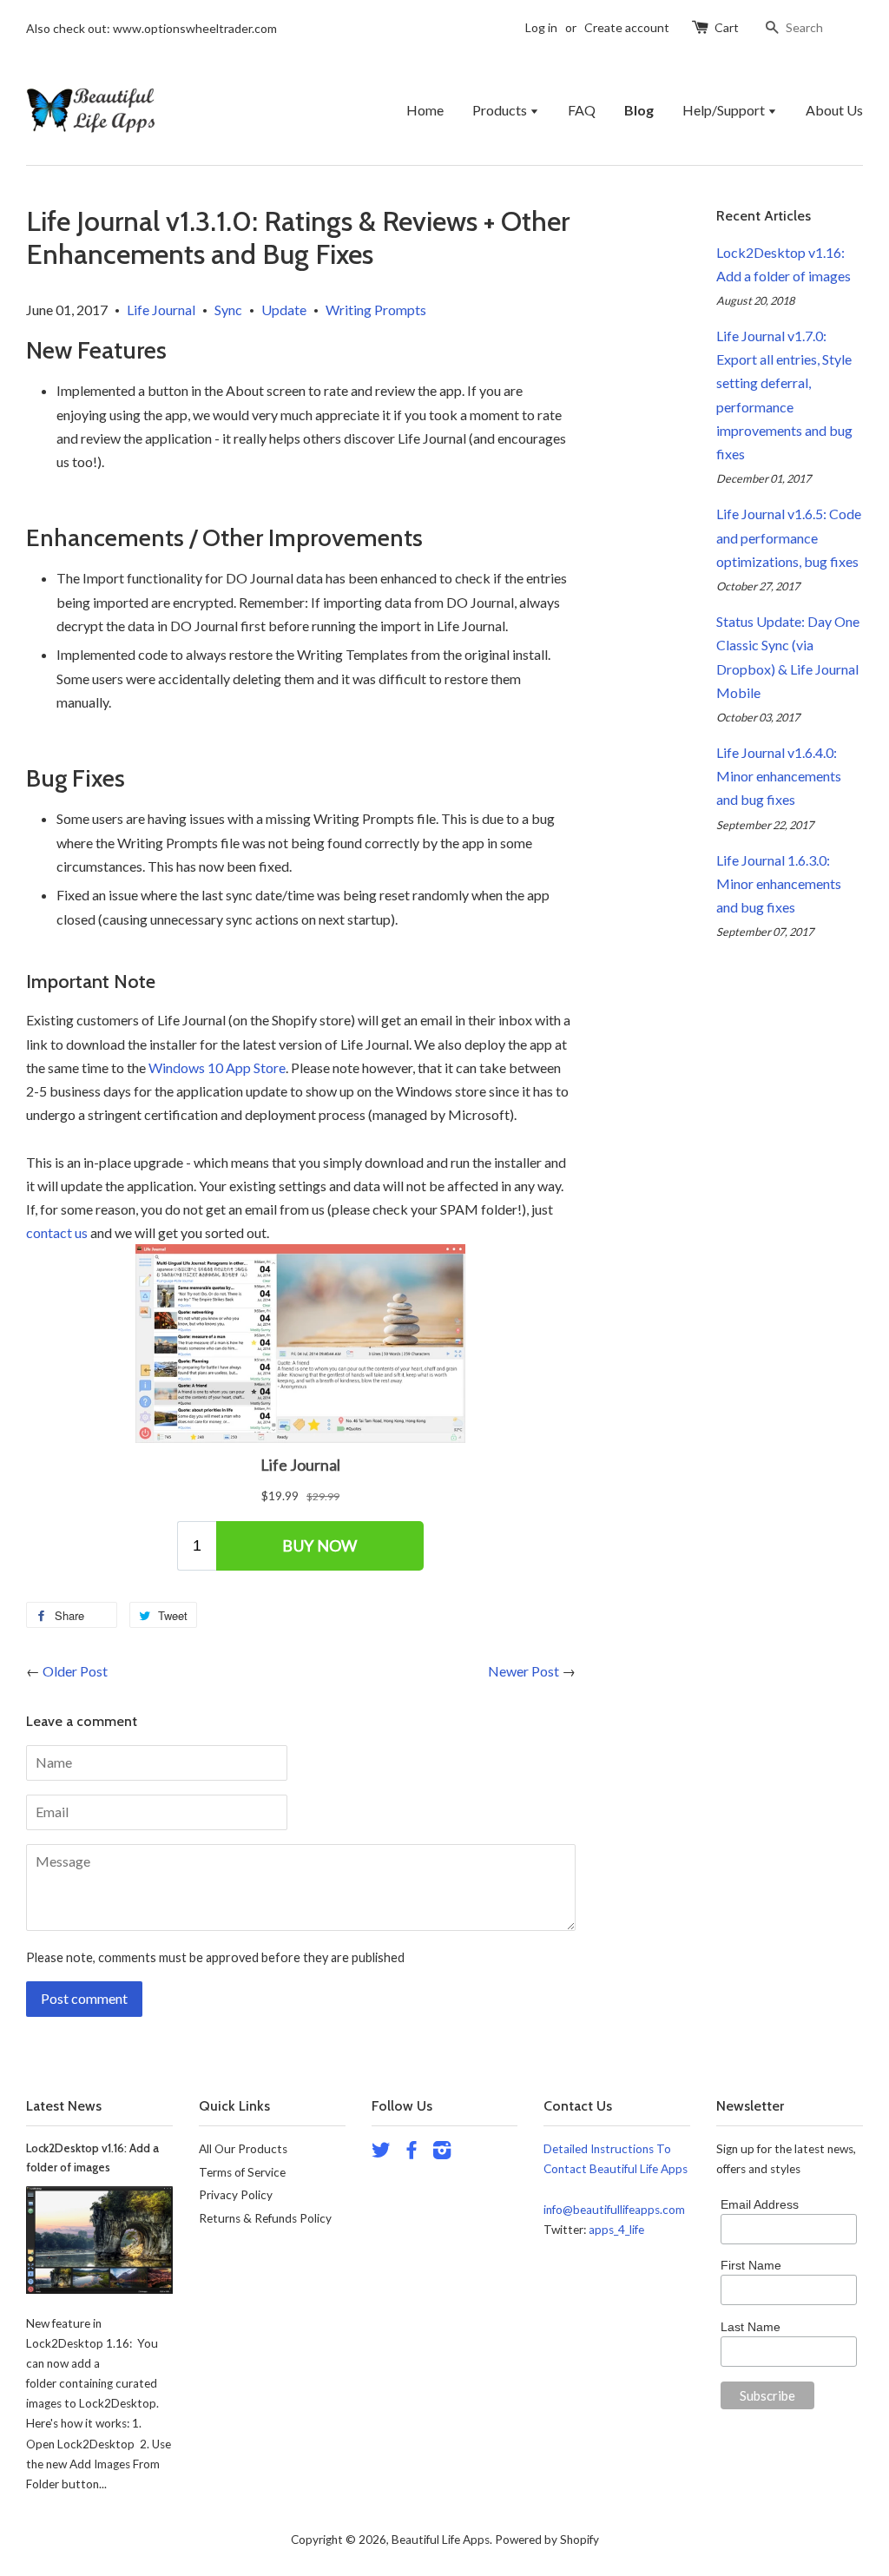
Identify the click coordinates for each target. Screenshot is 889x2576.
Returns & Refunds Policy (265, 2218)
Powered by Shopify (547, 2540)
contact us (57, 1232)
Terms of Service (242, 2172)
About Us (834, 110)
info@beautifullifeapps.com (614, 2210)
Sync (228, 310)
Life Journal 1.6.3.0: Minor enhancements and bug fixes (779, 883)
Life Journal (161, 310)
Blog (639, 110)
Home (425, 110)
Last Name (751, 2327)
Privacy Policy (236, 2195)
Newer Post (524, 1671)
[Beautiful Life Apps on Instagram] (442, 2153)
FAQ (582, 110)
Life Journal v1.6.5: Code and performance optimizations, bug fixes (789, 537)
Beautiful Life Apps (441, 2540)
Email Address (760, 2204)
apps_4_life (616, 2230)
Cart (727, 27)
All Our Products (243, 2149)
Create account (627, 27)
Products (501, 110)
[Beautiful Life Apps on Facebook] (412, 2153)
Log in (541, 27)
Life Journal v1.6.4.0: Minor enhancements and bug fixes (779, 776)
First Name (751, 2265)
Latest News (64, 2106)
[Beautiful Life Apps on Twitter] (381, 2153)
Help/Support (725, 110)
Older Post (75, 1671)
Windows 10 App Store (217, 1067)
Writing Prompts (376, 310)
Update (284, 310)
